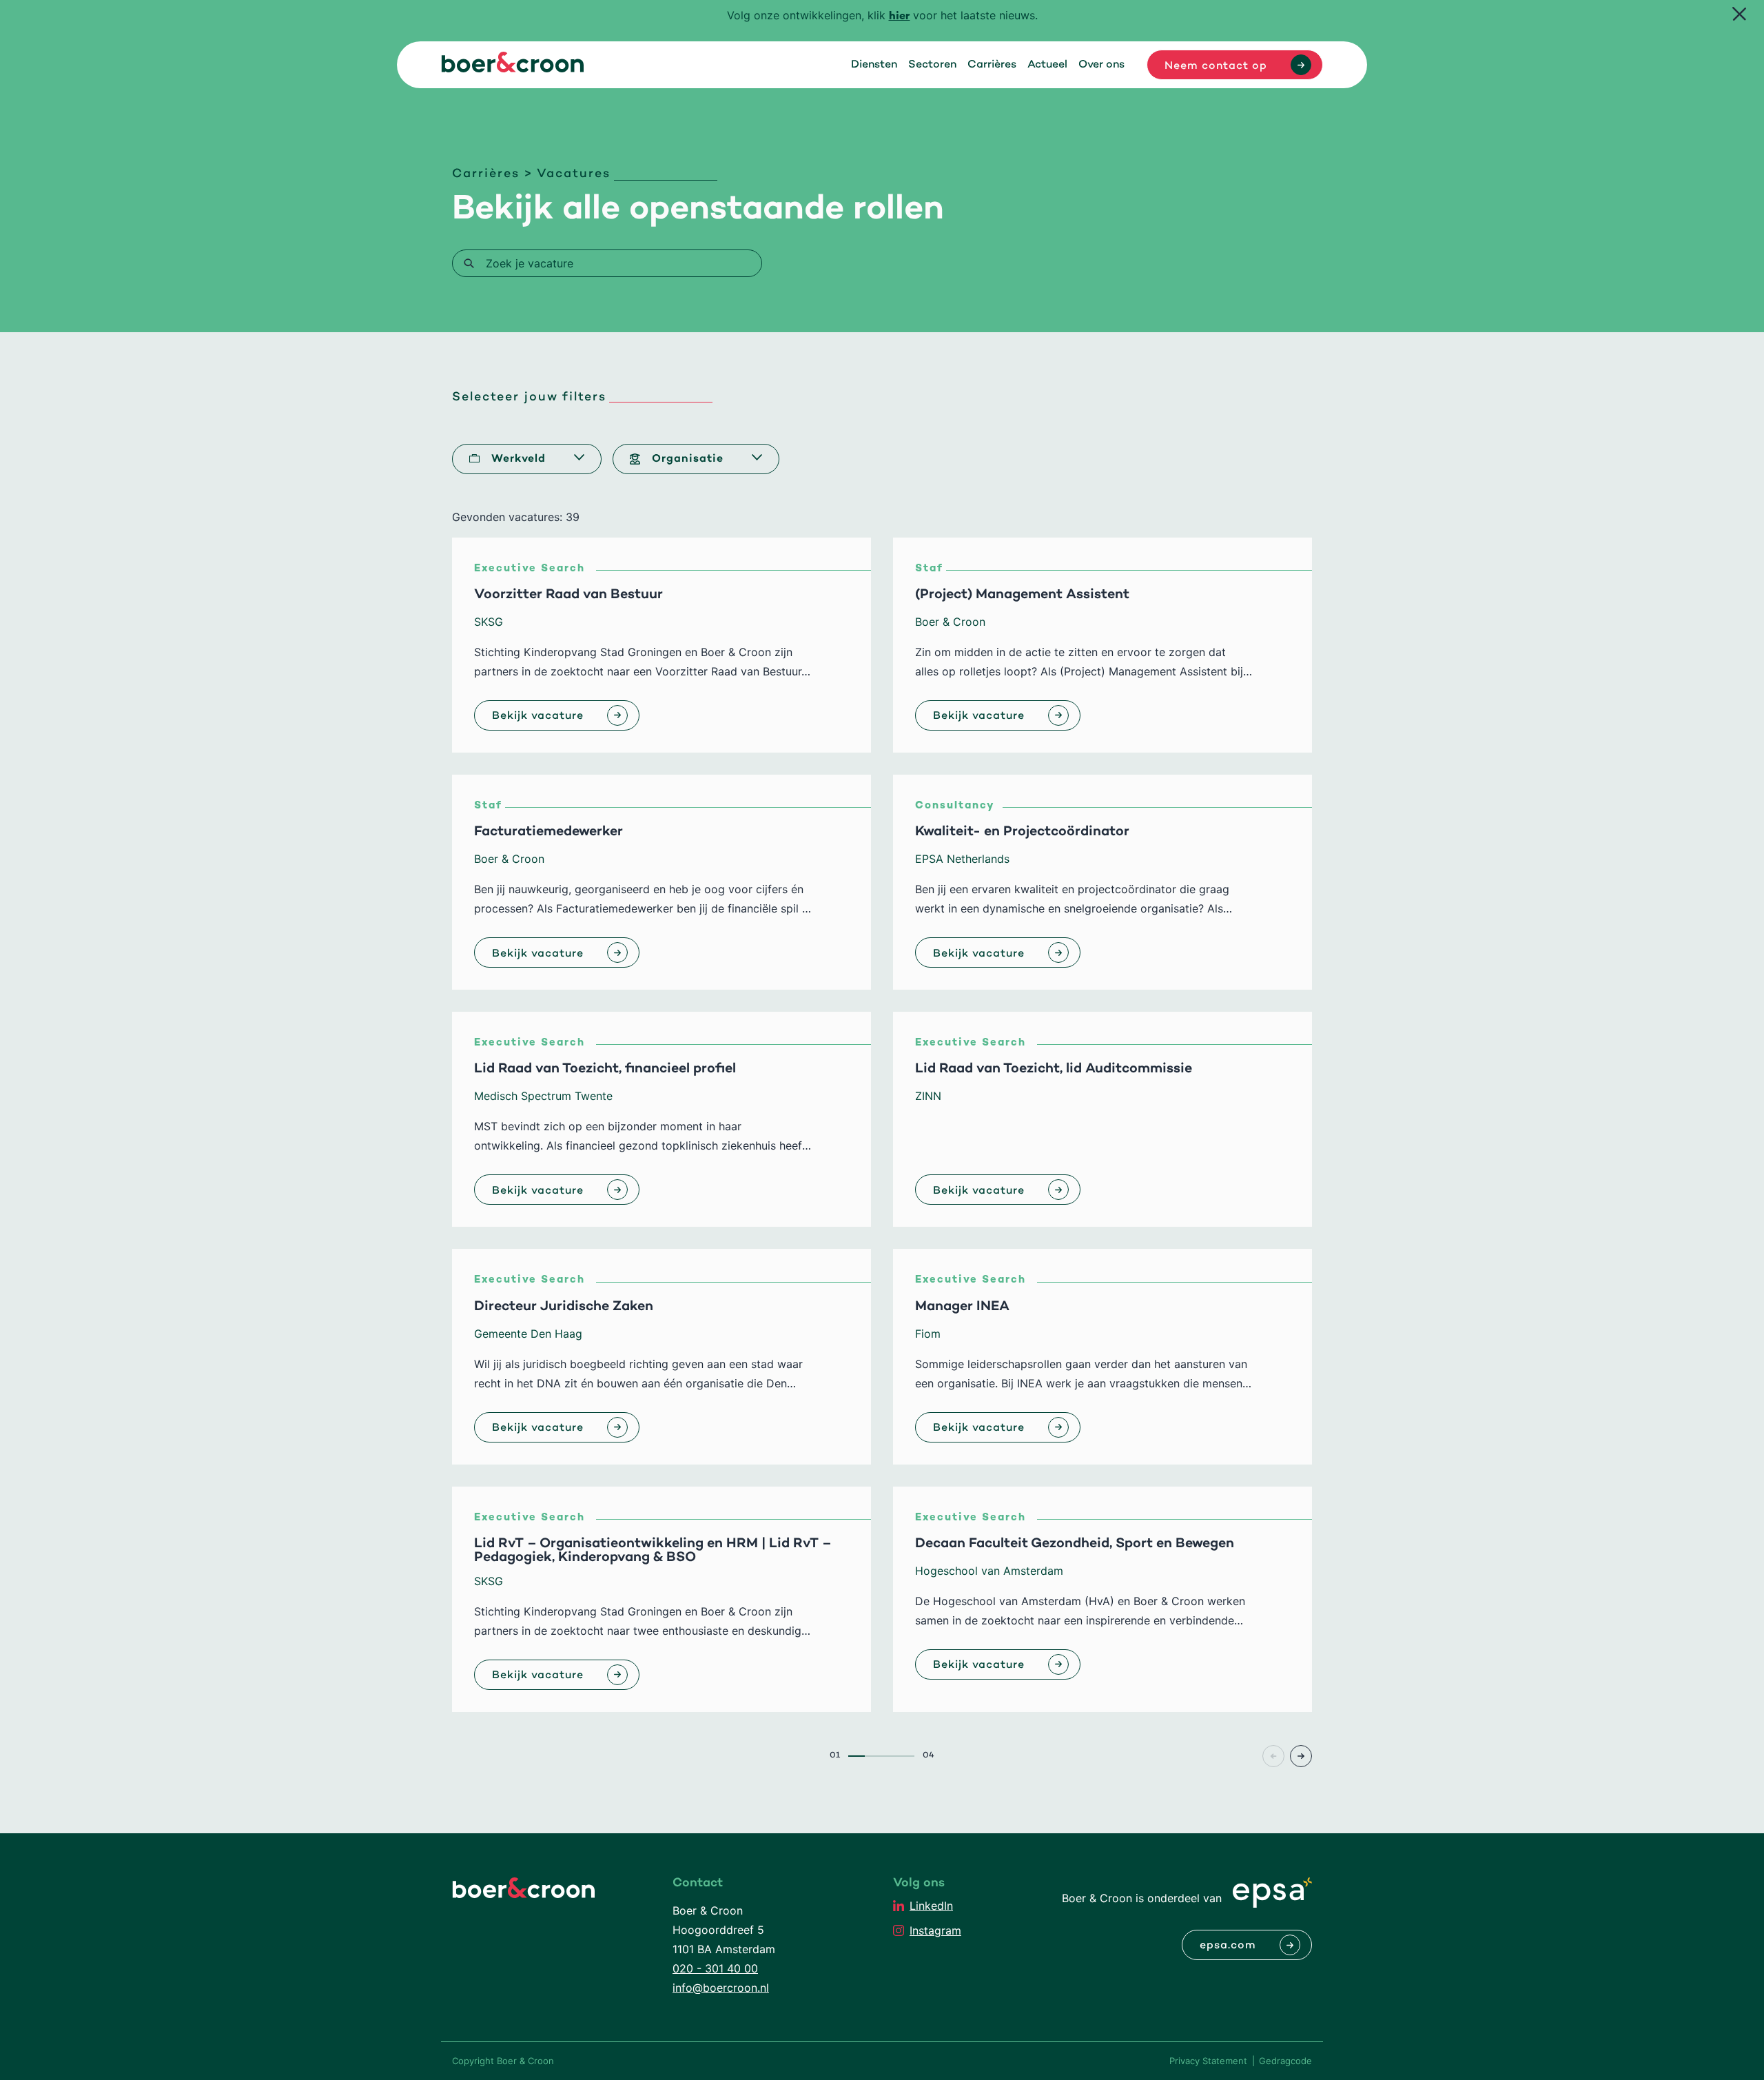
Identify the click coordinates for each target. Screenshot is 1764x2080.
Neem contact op (1216, 66)
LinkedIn (931, 1906)
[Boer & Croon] (513, 68)
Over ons (1101, 65)
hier (900, 17)
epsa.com (1228, 1946)
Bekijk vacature (538, 716)
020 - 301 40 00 (715, 1968)
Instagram (935, 1930)
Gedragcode (1285, 2061)
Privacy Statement (1208, 2061)
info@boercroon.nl (721, 1988)
